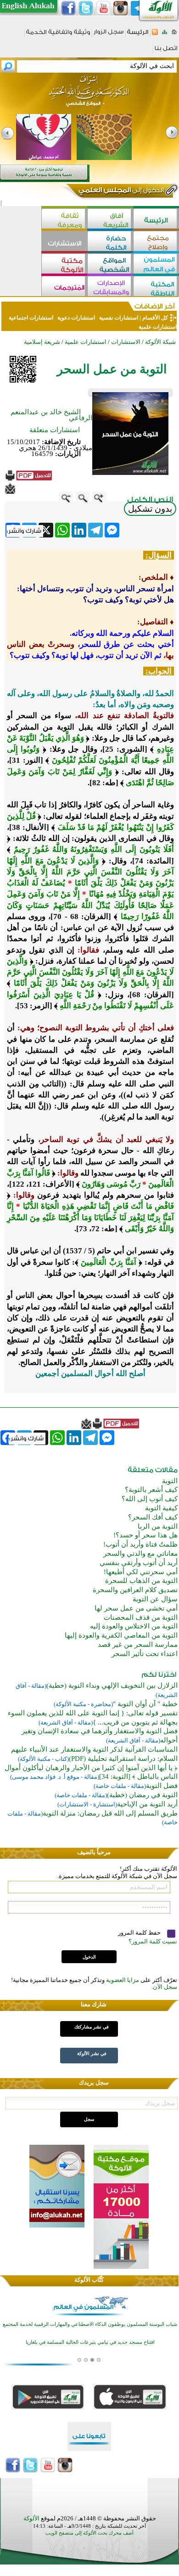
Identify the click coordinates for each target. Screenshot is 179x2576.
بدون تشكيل (150, 509)
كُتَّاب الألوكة (89, 2280)
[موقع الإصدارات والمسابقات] (110, 287)
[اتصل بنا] (166, 51)
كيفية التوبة (161, 1508)
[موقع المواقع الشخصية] (110, 265)
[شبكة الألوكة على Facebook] (68, 8)
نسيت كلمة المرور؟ (153, 1941)
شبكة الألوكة (160, 342)
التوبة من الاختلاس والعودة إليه (134, 1626)
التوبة (170, 1481)
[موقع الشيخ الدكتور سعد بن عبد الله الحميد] (89, 96)
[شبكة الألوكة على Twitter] (86, 8)
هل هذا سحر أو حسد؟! (145, 1535)
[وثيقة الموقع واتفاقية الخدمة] (58, 35)
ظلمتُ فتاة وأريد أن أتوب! (140, 1544)
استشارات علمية (157, 327)
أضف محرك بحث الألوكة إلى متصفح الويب (89, 2533)
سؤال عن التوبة (155, 1599)
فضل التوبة (162, 1786)
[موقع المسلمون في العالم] (156, 265)
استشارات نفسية (118, 318)
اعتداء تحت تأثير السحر (145, 1654)
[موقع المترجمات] (64, 287)
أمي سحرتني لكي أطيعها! (141, 1572)
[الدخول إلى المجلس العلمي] (120, 192)
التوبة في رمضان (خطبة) (142, 1795)
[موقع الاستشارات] (64, 242)
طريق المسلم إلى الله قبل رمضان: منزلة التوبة (110, 1813)
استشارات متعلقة (55, 430)
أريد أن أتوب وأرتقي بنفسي (139, 1563)
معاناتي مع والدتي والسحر (140, 1554)
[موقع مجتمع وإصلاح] (156, 242)
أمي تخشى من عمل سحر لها (136, 1608)
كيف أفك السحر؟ (153, 1517)
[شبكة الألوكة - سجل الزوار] (109, 35)
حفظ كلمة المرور (140, 1933)
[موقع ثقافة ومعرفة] (64, 220)
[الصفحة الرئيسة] (174, 35)
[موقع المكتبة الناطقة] (156, 287)
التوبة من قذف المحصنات (141, 1617)
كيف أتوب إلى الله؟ (150, 1499)
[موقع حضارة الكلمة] (110, 242)
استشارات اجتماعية (31, 318)
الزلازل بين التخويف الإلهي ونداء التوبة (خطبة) (112, 1685)
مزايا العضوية (123, 1980)
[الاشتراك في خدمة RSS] (155, 35)
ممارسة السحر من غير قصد (138, 1645)
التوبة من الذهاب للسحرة (141, 1581)
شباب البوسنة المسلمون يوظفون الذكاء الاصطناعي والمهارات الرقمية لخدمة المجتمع (90, 2323)
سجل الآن (165, 1987)
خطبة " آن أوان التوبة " (145, 1704)
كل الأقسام (155, 318)
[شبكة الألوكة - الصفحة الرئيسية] (138, 35)
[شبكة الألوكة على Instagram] (121, 8)
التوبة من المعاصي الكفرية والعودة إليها (121, 1635)
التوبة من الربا (158, 1526)
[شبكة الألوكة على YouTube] (103, 8)
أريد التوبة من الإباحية (147, 1804)
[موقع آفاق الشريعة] (110, 220)
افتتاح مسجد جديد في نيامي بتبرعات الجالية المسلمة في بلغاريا (90, 2341)
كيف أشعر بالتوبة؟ (151, 1490)
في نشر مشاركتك (92, 2027)
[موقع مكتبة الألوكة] (64, 265)
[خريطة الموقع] (165, 35)
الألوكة (31, 2518)
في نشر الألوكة (92, 2053)
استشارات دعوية (76, 318)
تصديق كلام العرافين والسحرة (135, 1590)
